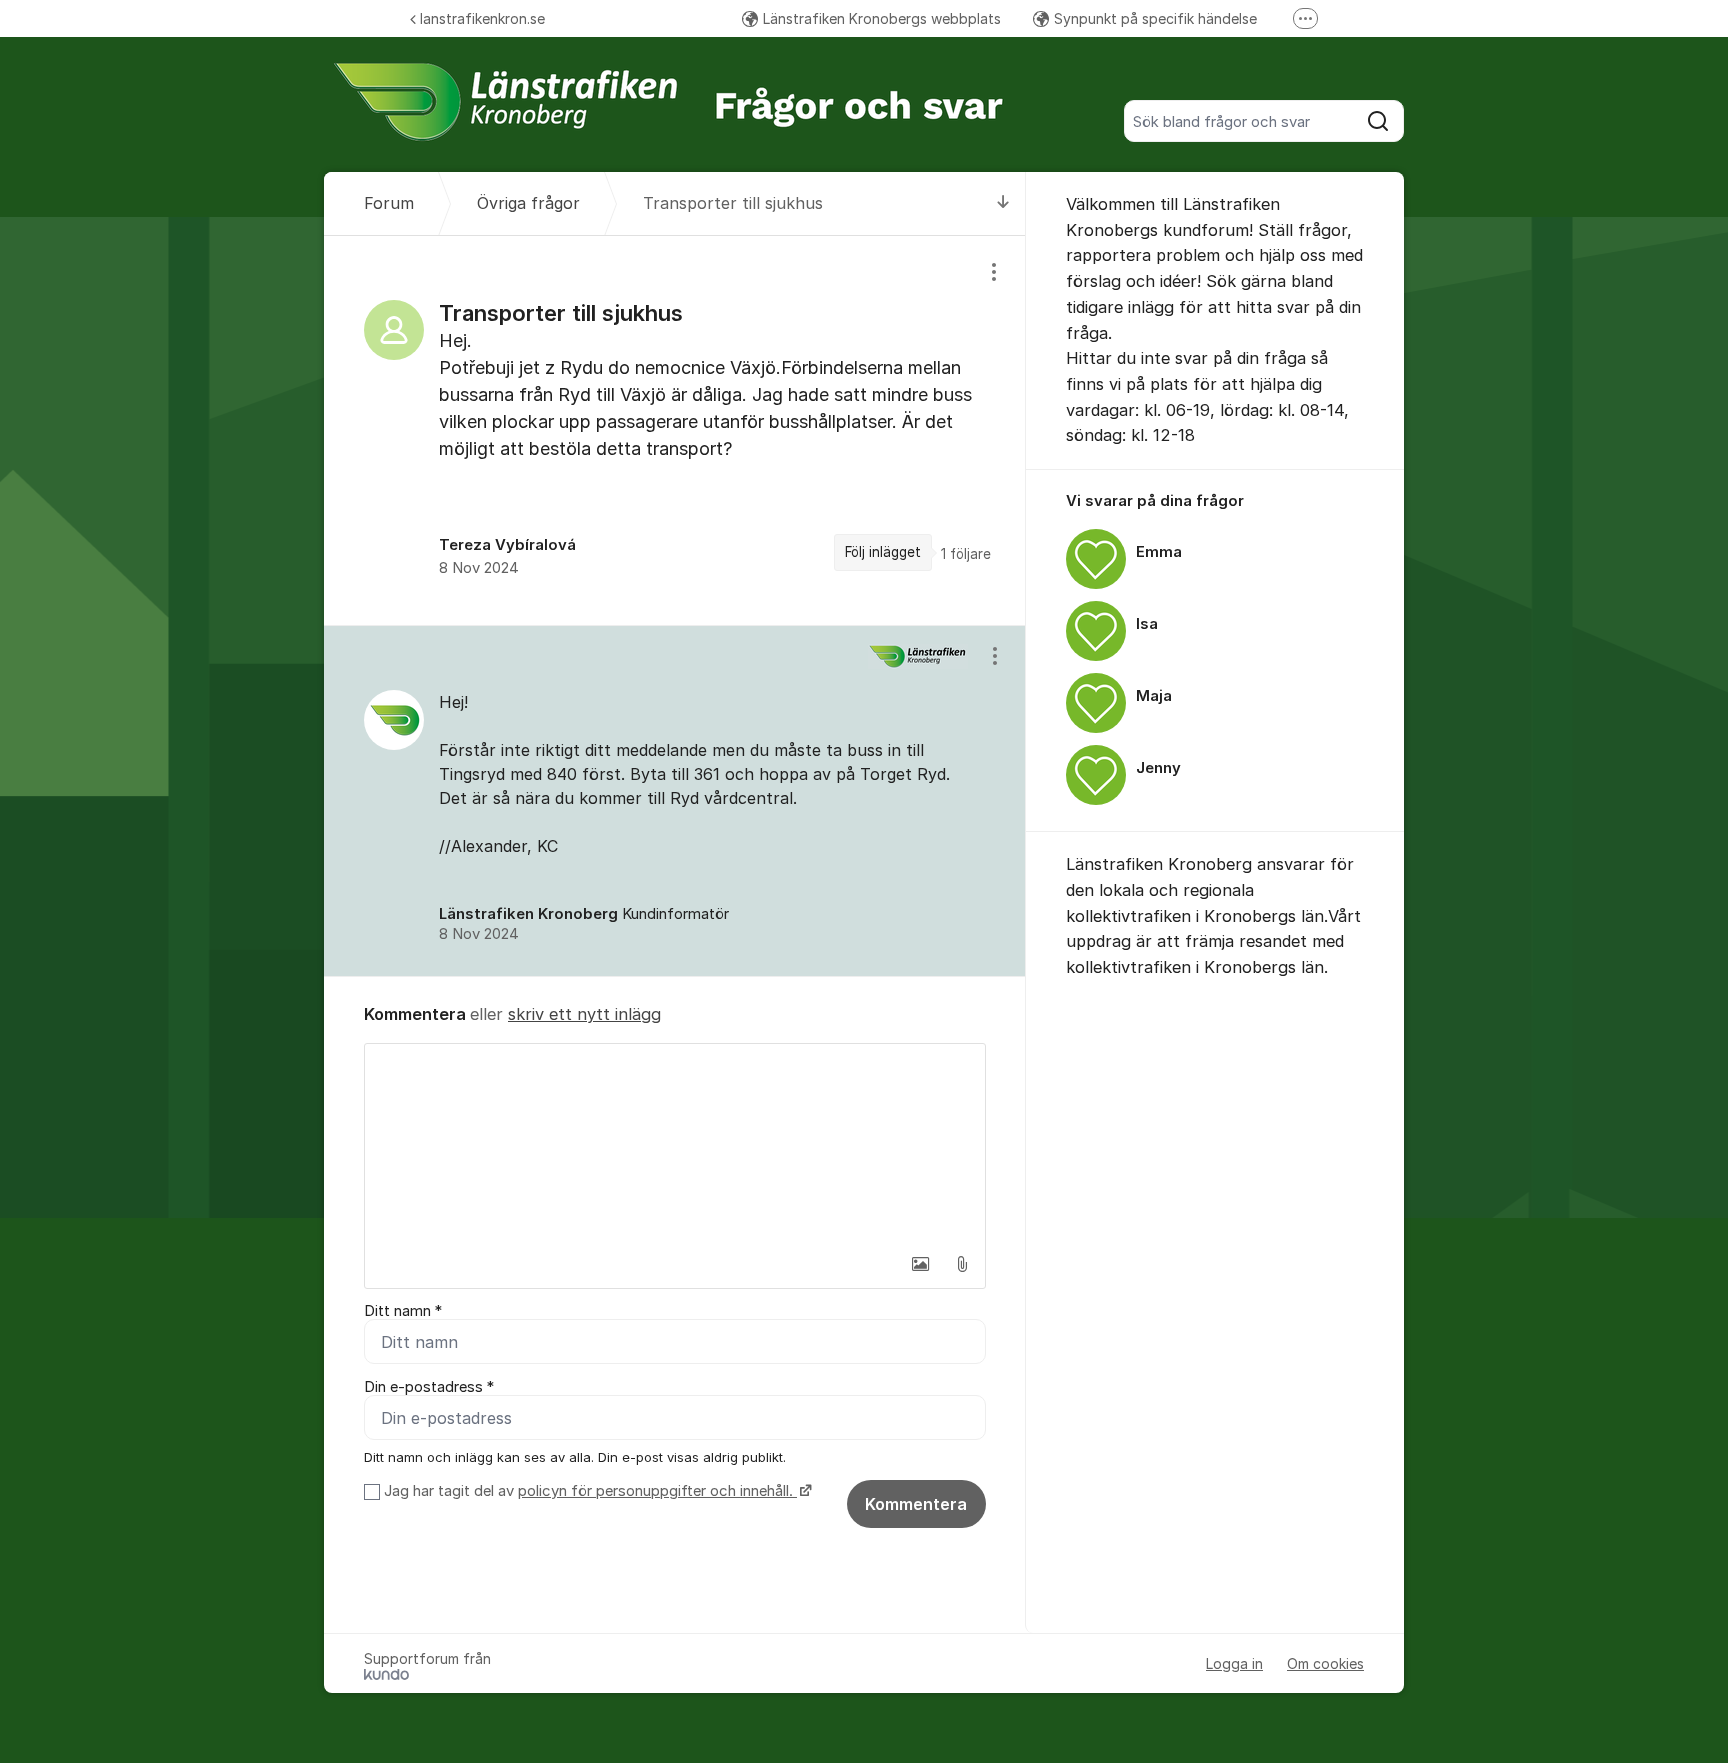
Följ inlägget (883, 552)
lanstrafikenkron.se (482, 18)
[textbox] (675, 1144)
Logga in (1234, 1663)
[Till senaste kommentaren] (1003, 203)
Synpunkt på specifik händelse (1155, 18)
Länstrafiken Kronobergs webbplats (882, 18)
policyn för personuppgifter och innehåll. (657, 1491)
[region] (675, 430)
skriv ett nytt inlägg (584, 1014)
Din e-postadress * (429, 1387)
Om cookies (1325, 1663)
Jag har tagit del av (588, 1491)
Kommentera (916, 1504)
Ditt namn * (403, 1311)
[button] (920, 1264)
